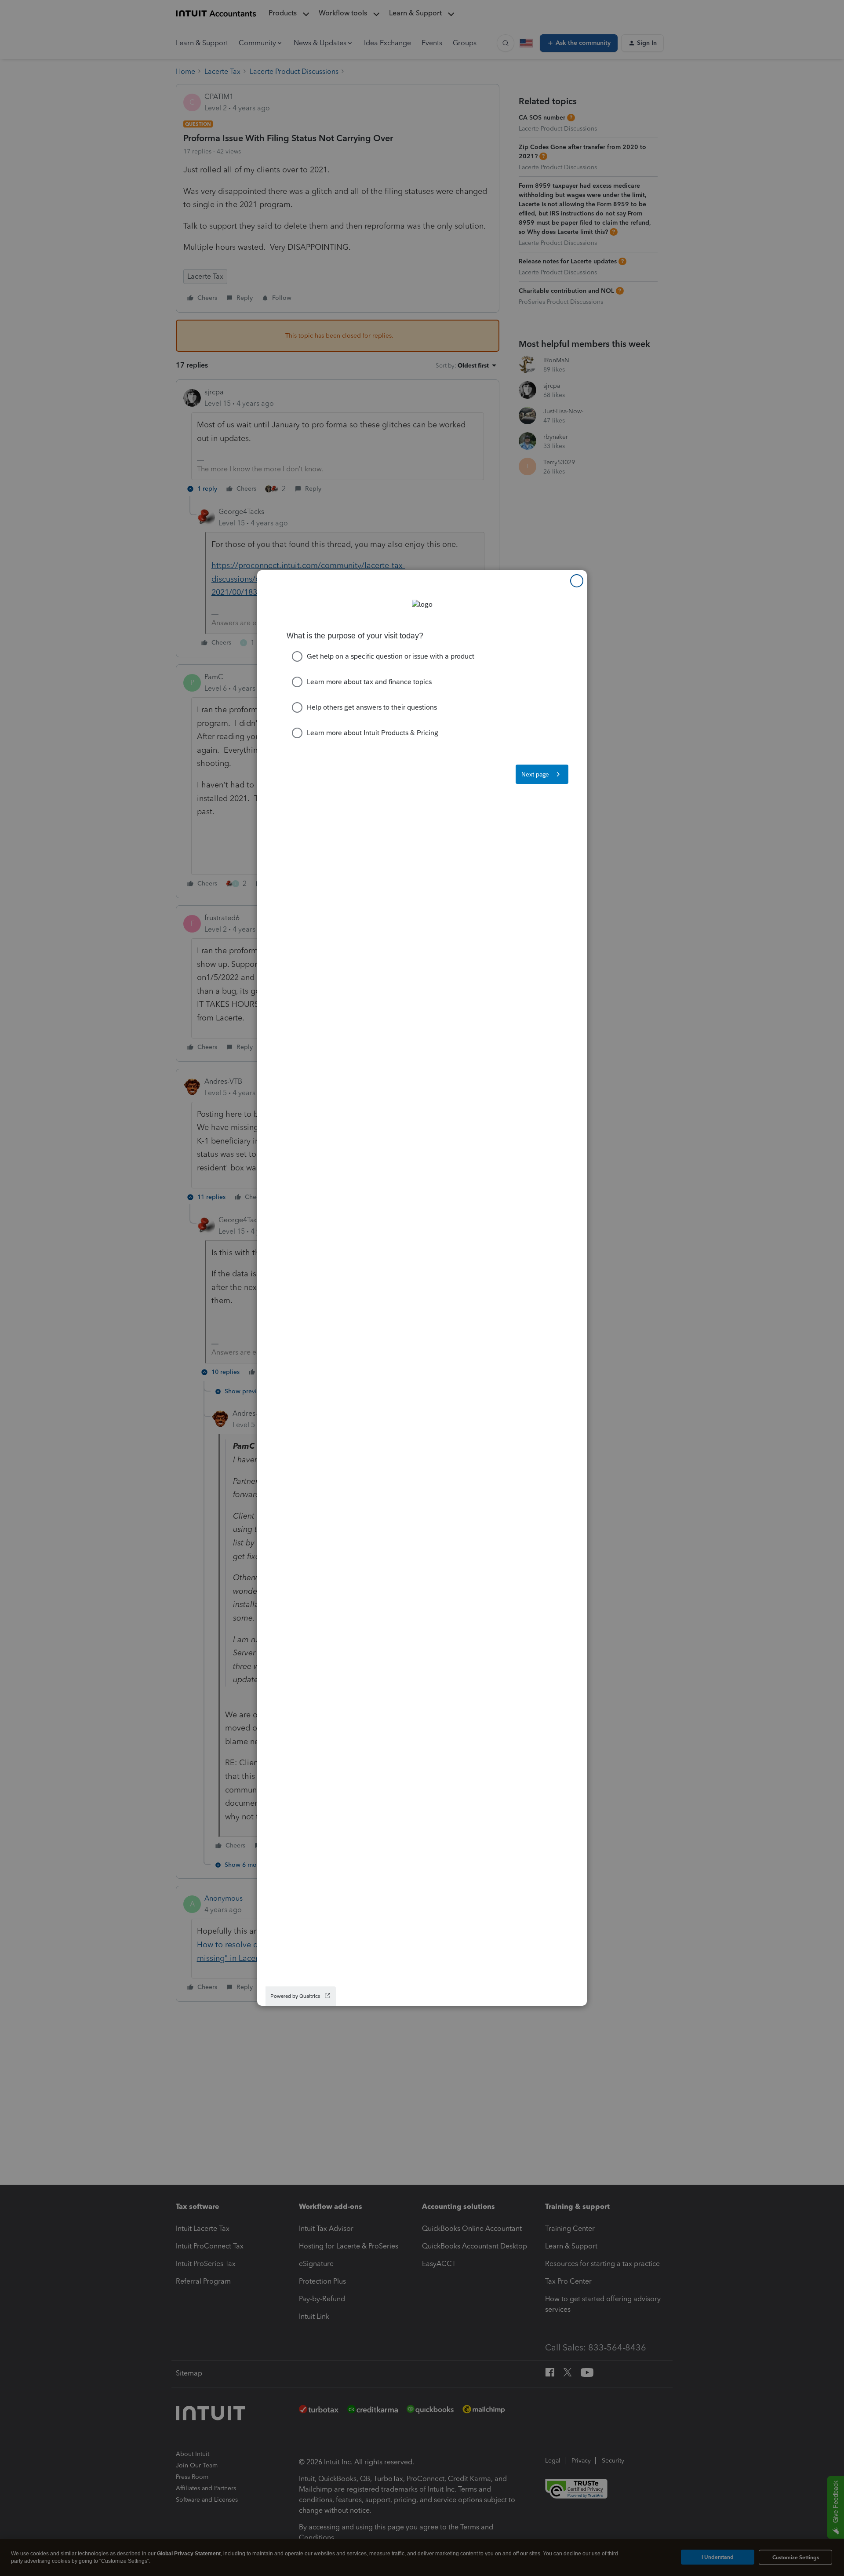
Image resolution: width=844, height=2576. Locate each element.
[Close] (577, 581)
